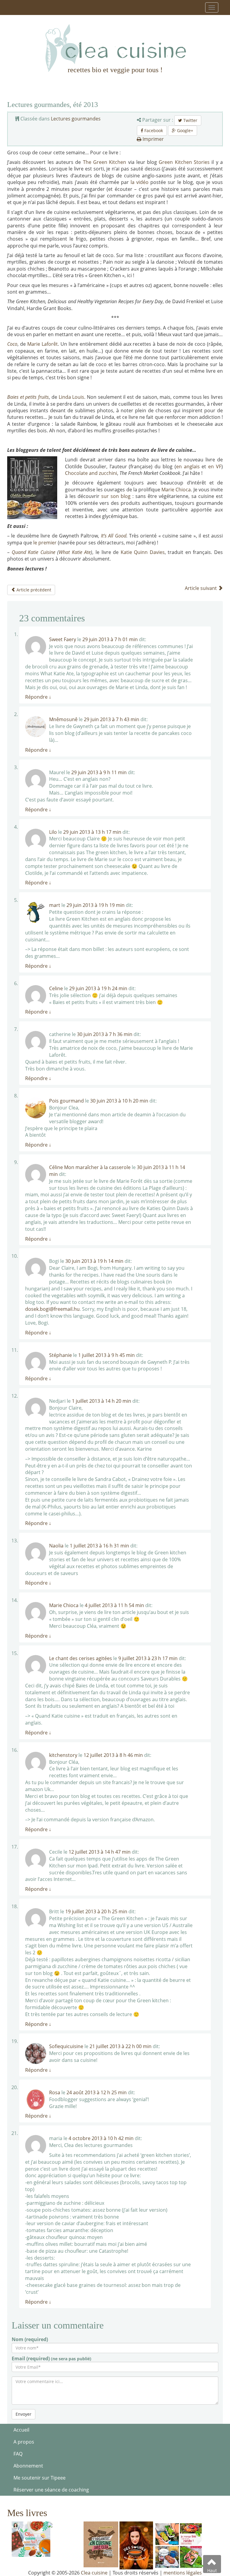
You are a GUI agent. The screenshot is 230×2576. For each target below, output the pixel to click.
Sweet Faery (63, 639)
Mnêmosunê (63, 719)
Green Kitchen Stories (184, 162)
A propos (24, 2442)
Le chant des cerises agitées (81, 1658)
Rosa (55, 2092)
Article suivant (201, 588)
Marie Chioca (176, 490)
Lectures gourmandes (76, 119)
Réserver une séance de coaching (51, 2490)
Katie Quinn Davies (143, 552)
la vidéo (140, 182)
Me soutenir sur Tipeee (40, 2478)
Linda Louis (71, 397)
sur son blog (117, 496)
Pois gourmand (66, 1101)
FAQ (18, 2454)
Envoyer (24, 2414)
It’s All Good (114, 536)
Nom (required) (30, 2339)
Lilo (53, 832)
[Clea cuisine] (115, 48)
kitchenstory (63, 1755)
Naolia (56, 1546)
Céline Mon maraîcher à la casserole (90, 1167)
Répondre (38, 697)
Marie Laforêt (43, 344)
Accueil (21, 2430)
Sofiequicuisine (66, 2046)
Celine (56, 988)
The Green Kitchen (105, 162)
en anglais (188, 466)
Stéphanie (60, 1355)
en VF (215, 466)
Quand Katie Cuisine (34, 552)
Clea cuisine (94, 2573)
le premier (45, 543)
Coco (12, 344)
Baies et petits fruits (28, 397)
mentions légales (183, 2573)
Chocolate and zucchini (91, 473)
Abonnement (28, 2466)
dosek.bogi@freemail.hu (52, 1309)
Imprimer (153, 139)
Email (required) (52, 2358)
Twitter (190, 120)
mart (55, 905)
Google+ (184, 130)
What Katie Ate (75, 552)
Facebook (153, 130)
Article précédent (33, 590)
